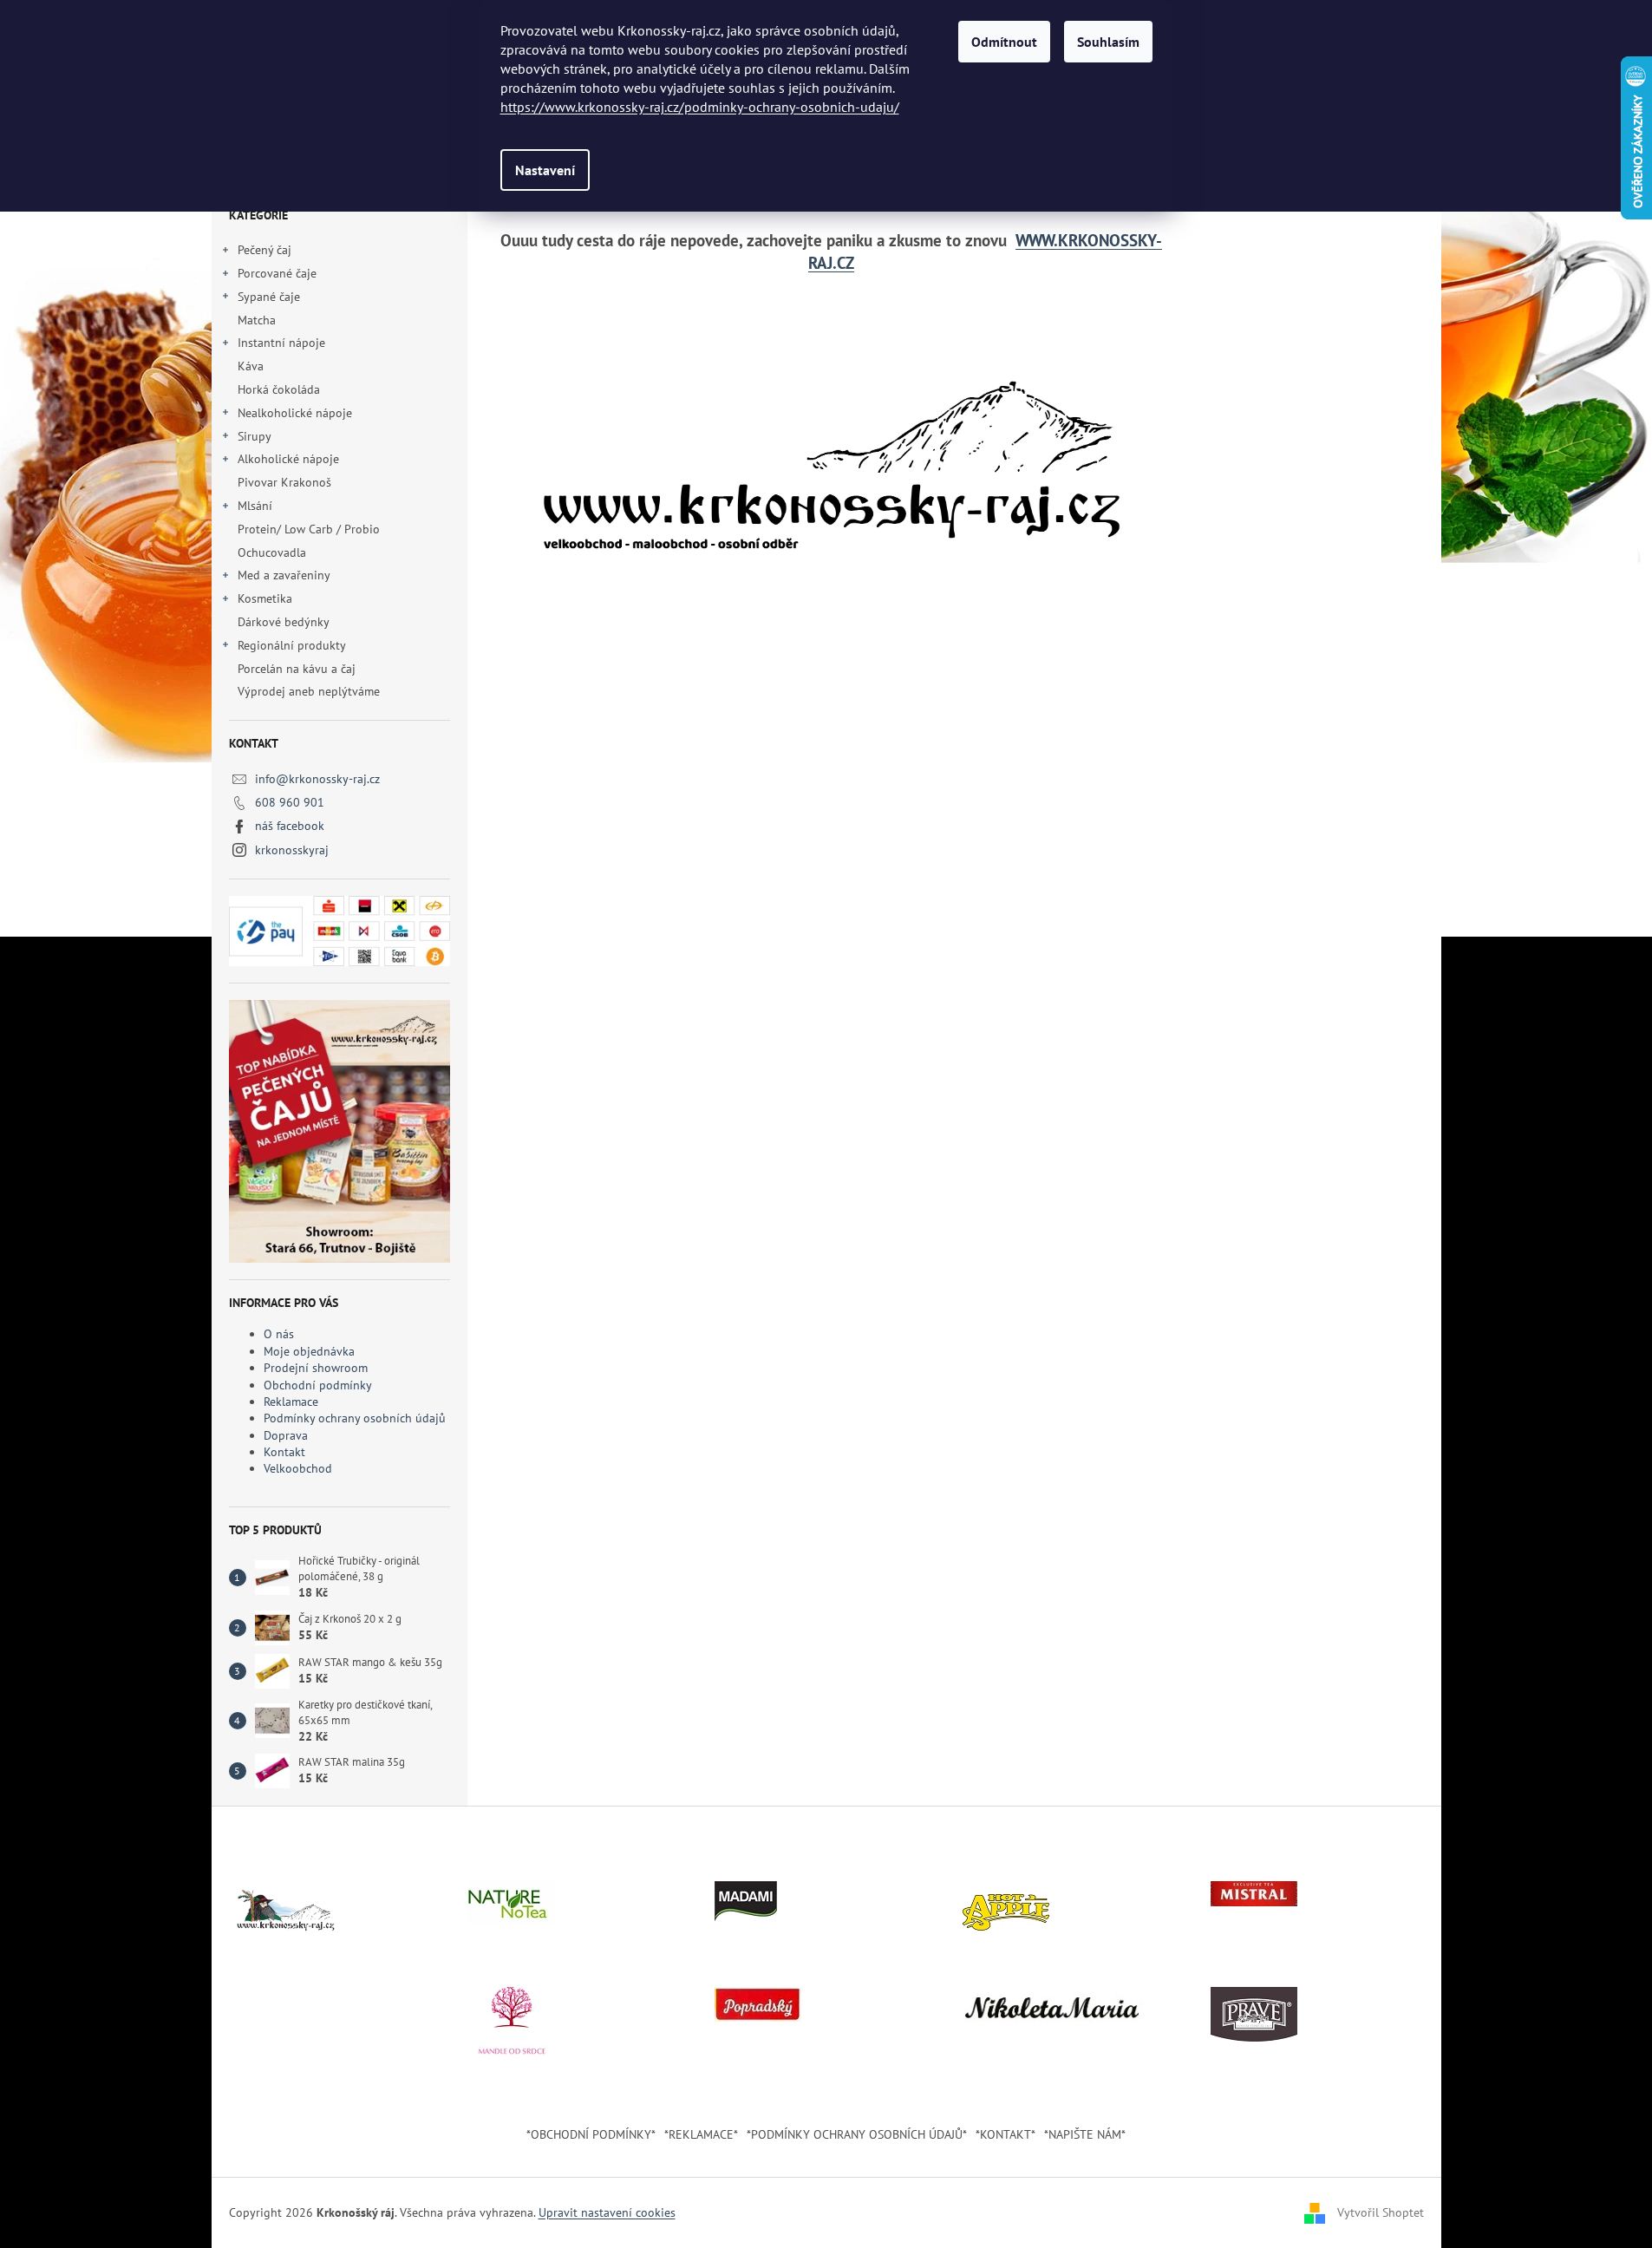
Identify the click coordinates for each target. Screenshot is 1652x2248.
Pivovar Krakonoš (284, 482)
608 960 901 (290, 802)
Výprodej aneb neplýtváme (309, 691)
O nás (279, 1334)
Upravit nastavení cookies (607, 2212)
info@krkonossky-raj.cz (317, 779)
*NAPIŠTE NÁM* (1085, 2134)
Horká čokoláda (279, 389)
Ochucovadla (272, 552)
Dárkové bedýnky (283, 622)
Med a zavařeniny (284, 575)
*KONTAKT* (1006, 2134)
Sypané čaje (269, 297)
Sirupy (255, 436)
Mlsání (255, 506)
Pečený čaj (264, 250)
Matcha (257, 320)
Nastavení (545, 170)
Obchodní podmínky (318, 1385)
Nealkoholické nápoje (295, 413)
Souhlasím (1108, 42)
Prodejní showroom (316, 1368)
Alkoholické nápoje (288, 459)
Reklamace (291, 1402)
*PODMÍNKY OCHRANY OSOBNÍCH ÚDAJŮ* (857, 2134)
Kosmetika (265, 598)
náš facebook (290, 826)
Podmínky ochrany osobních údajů (355, 1418)
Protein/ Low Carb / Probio (309, 529)
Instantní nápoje (281, 343)
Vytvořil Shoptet (1381, 2212)
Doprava (286, 1435)
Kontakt (284, 1452)
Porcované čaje (277, 273)
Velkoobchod (298, 1468)
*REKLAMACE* (701, 2134)
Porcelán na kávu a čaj (297, 669)
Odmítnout (1004, 42)
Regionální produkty (292, 645)
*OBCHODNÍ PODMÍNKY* (591, 2134)
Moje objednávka (309, 1351)
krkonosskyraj (292, 850)
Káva (252, 366)
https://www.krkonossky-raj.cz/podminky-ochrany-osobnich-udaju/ (700, 107)
